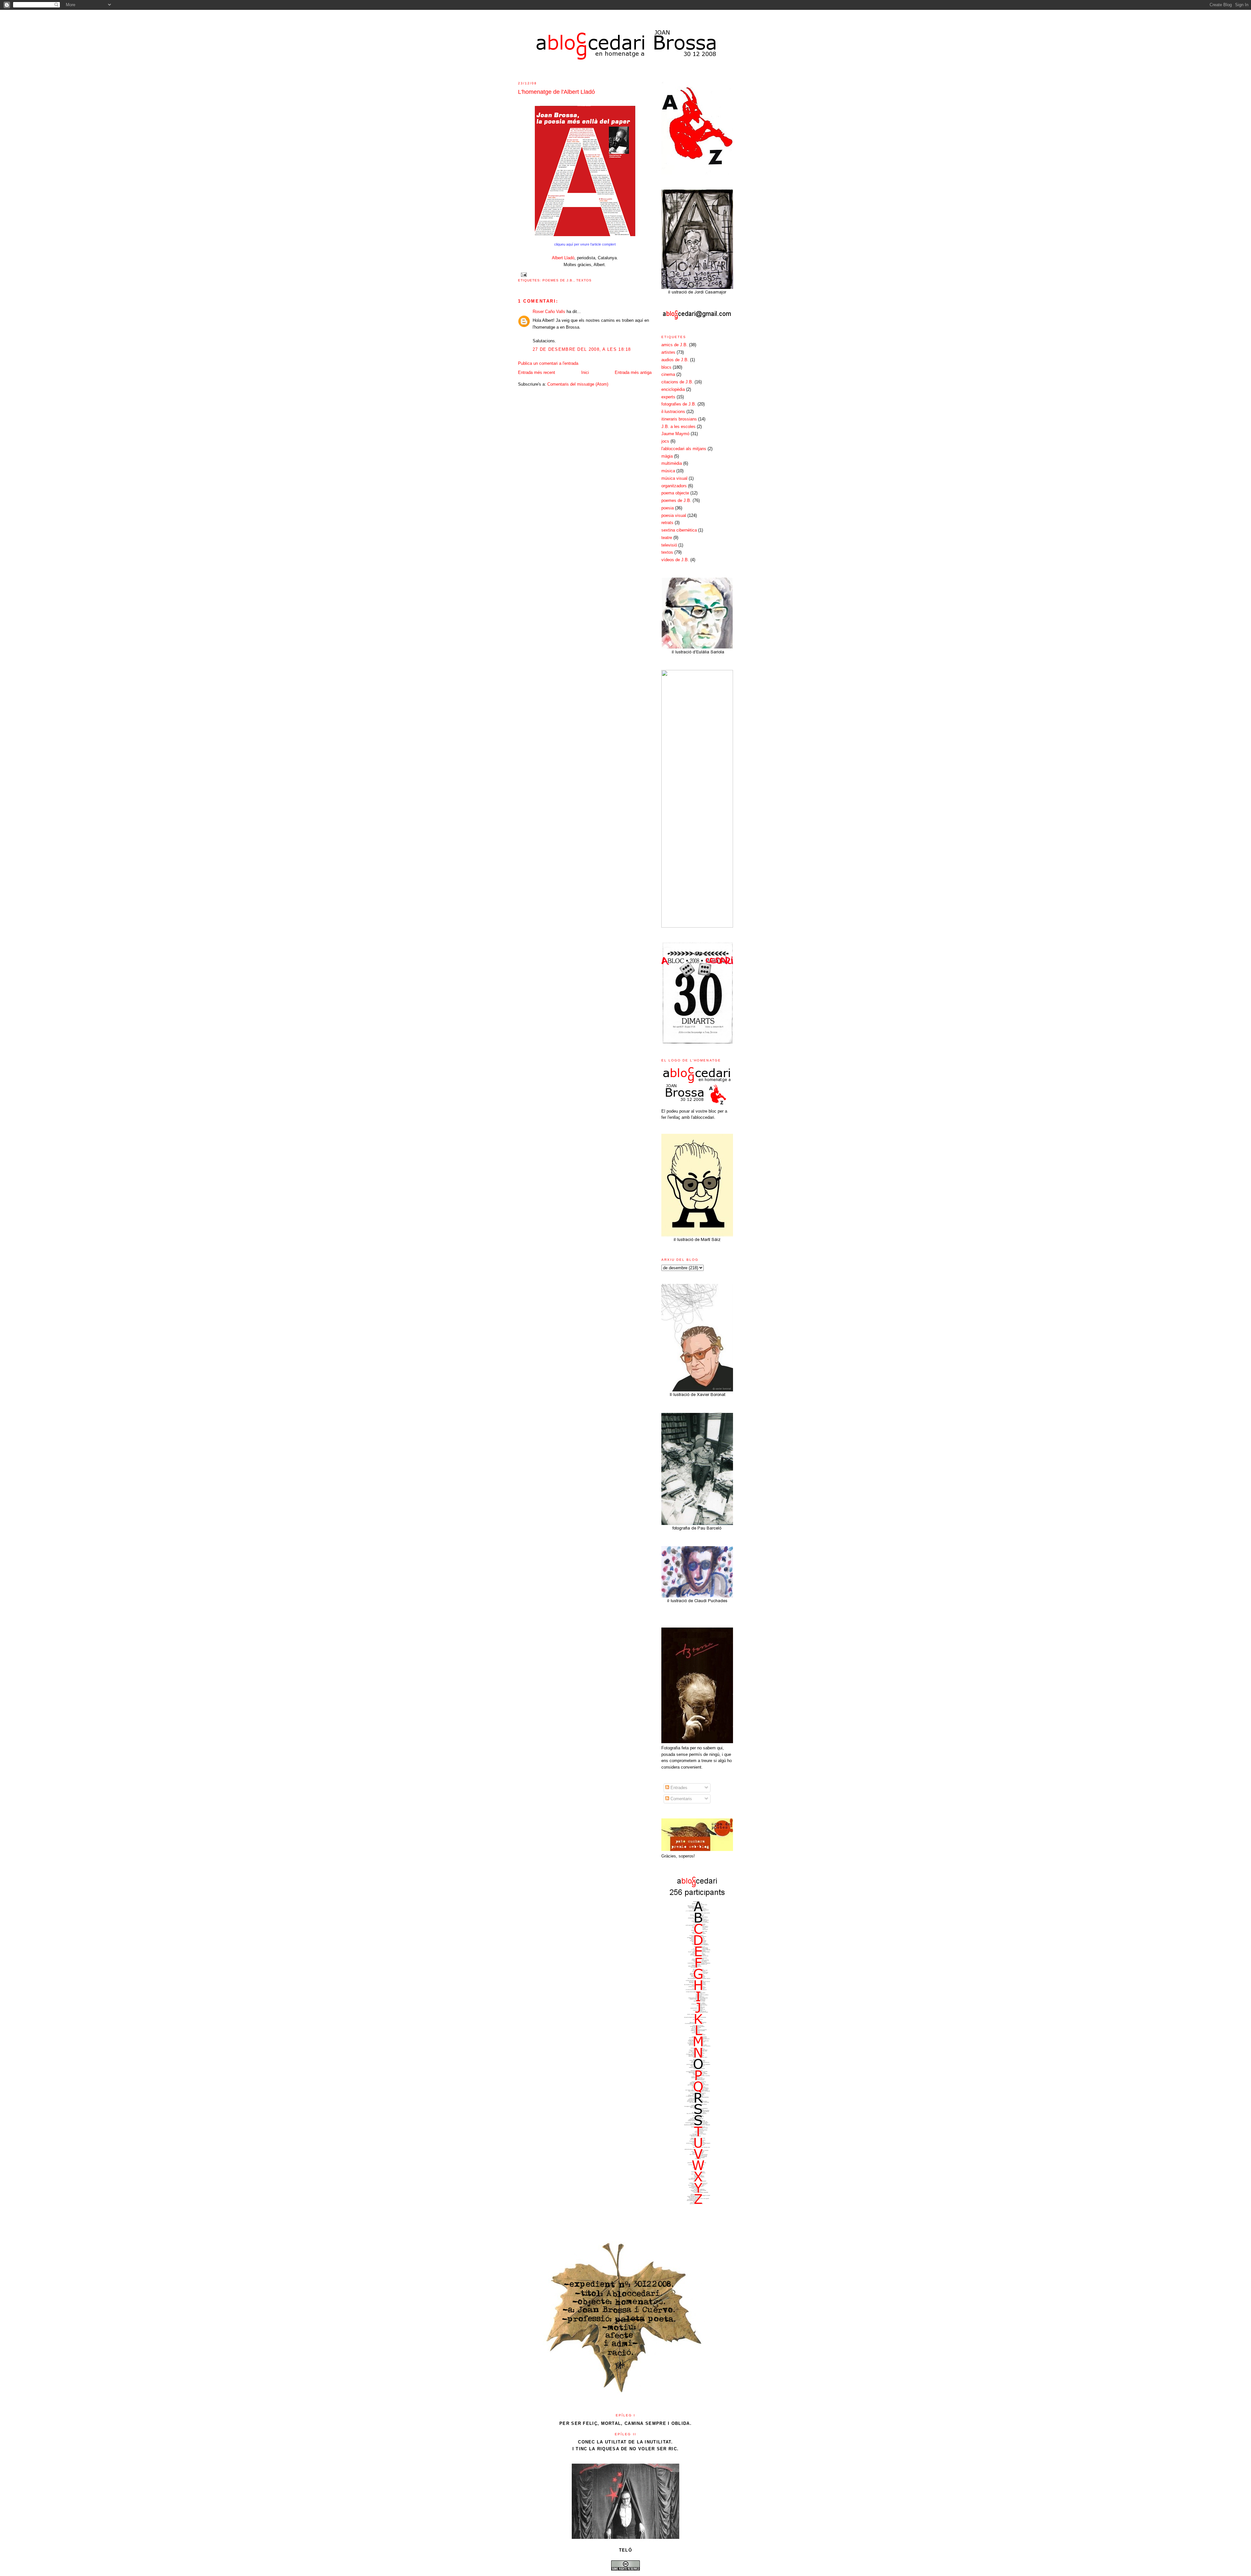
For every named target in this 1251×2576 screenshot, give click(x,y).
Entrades (678, 1788)
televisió (669, 545)
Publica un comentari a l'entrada (548, 363)
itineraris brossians (679, 419)
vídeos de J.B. (675, 560)
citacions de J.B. (677, 382)
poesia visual (674, 515)
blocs (666, 367)
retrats (667, 523)
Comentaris (681, 1799)
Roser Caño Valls (549, 312)
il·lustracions (673, 412)
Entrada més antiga (633, 372)
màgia (667, 456)
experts (668, 397)
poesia (668, 508)
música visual (674, 478)
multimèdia (672, 463)
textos (584, 280)
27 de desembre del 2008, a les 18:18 (582, 349)
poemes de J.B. (558, 280)
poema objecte (675, 493)
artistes (668, 352)
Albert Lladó (563, 258)
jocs (665, 441)
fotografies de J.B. (679, 404)
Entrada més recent (537, 372)
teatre (667, 538)
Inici (585, 372)
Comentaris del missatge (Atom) (578, 384)
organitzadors (674, 486)
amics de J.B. (675, 345)
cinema (668, 374)
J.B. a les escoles (678, 427)
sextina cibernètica (679, 530)
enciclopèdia (673, 389)
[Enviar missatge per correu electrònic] (523, 274)
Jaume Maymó (675, 434)
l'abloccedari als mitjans (684, 449)
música (668, 471)
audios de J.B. (675, 360)
